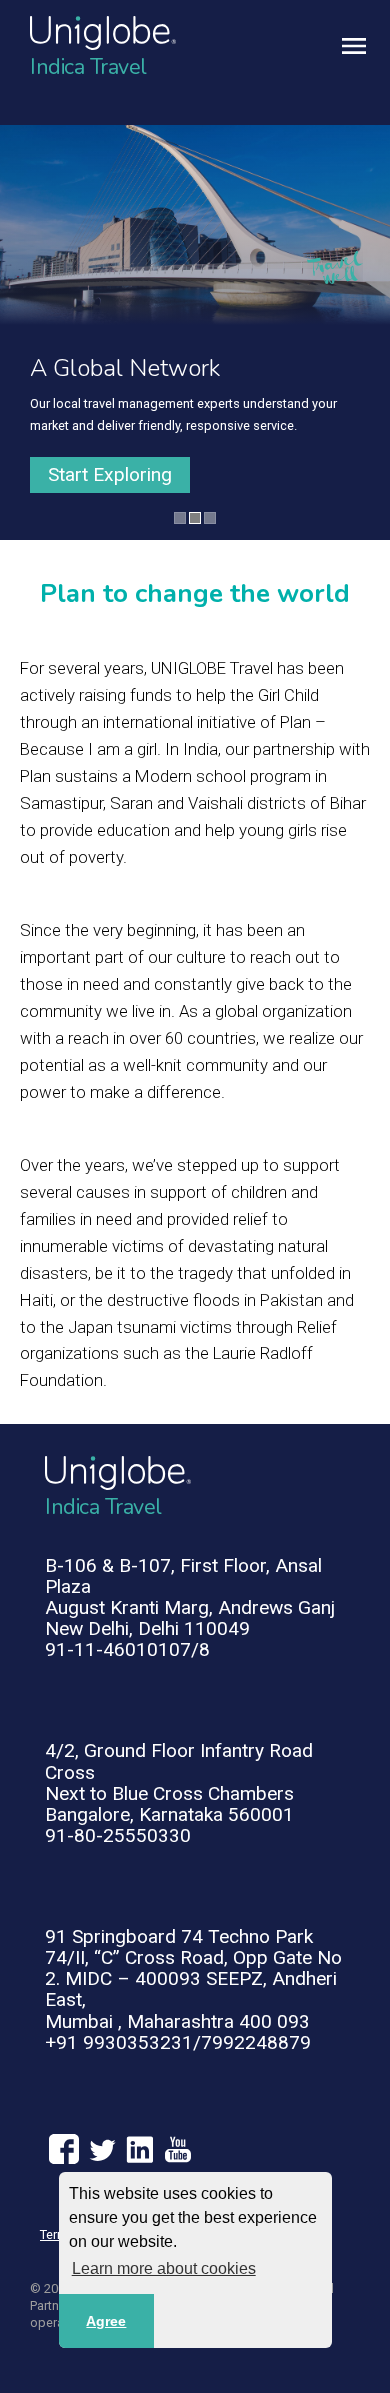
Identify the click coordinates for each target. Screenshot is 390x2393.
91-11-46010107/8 (127, 1649)
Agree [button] (106, 2321)
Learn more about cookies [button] (164, 2268)
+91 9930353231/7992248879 (178, 2042)
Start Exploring (110, 474)
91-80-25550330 (118, 1835)
